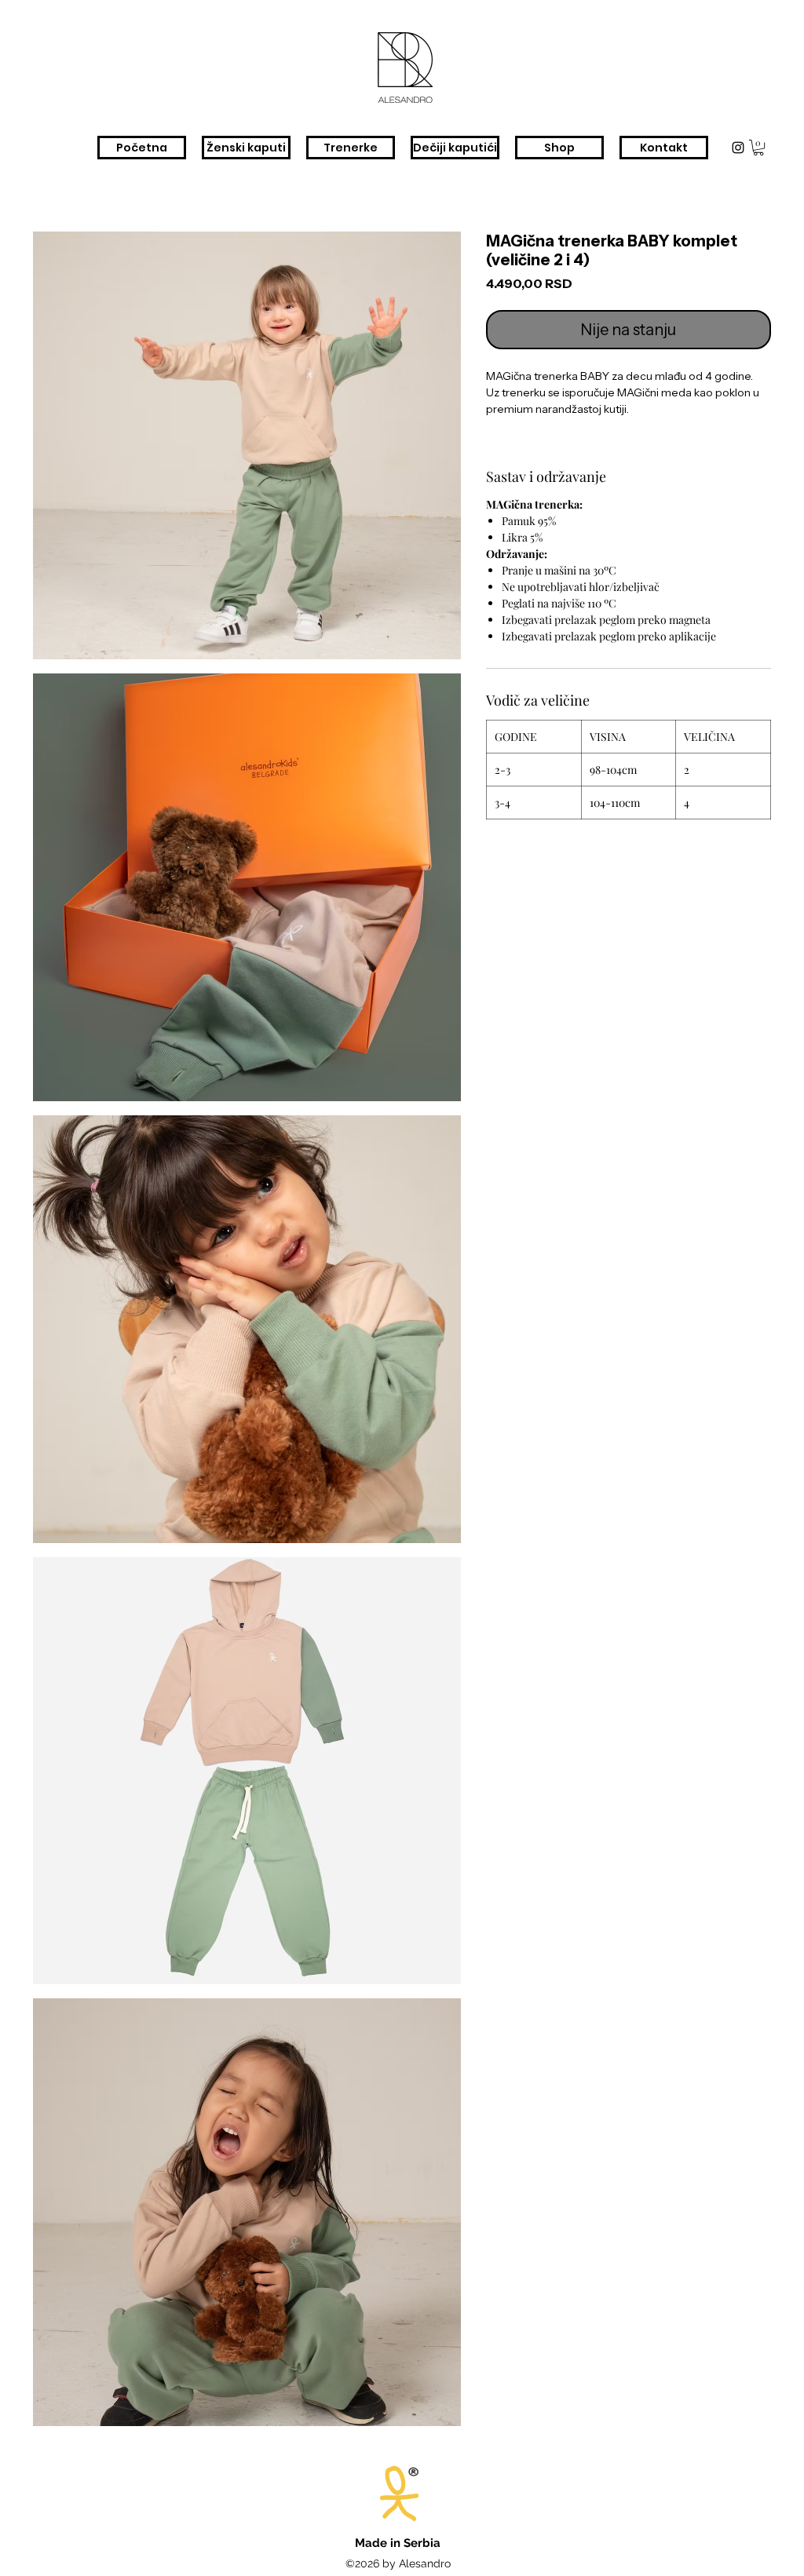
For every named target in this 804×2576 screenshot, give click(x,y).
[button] (758, 148)
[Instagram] (738, 148)
